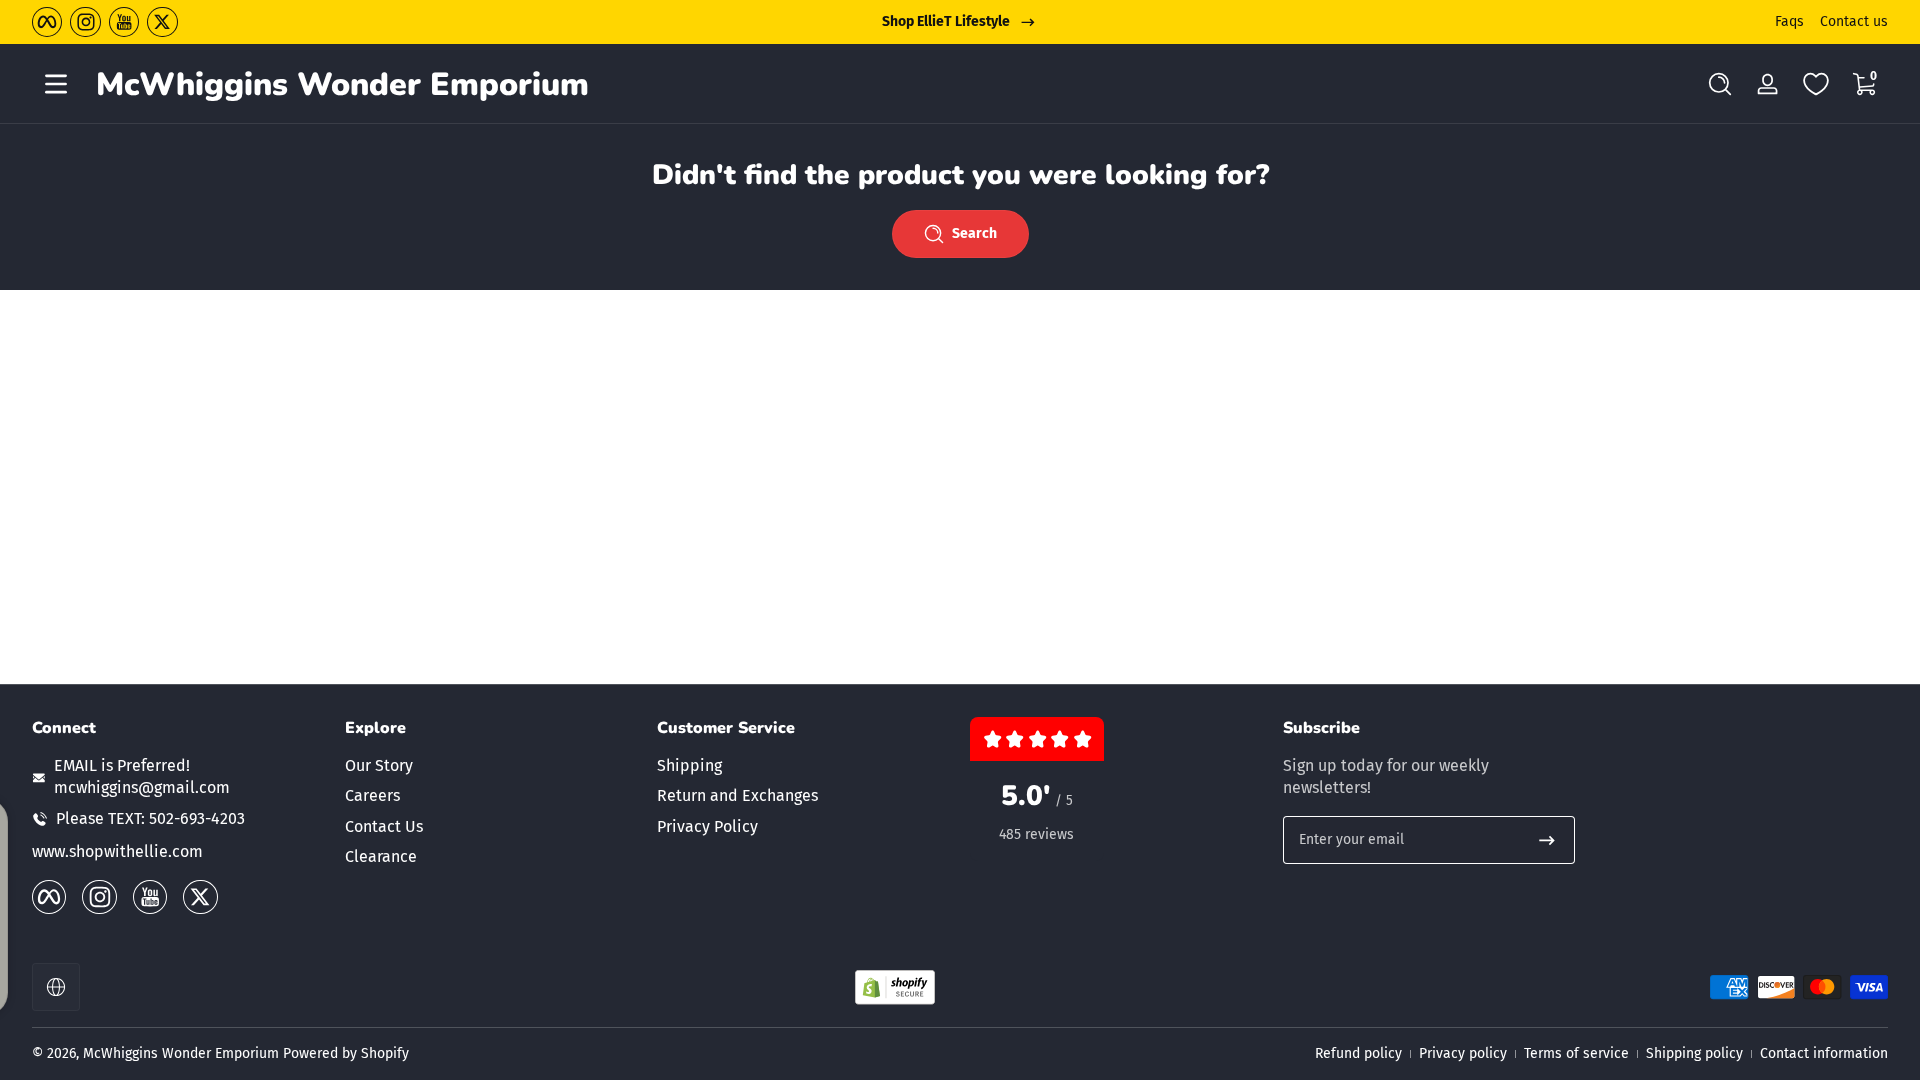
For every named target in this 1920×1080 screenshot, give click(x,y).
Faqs (1789, 21)
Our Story (379, 765)
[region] (960, 22)
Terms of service (1576, 1053)
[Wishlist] (1816, 84)
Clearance (381, 856)
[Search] (1720, 84)
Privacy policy (1463, 1053)
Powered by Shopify (346, 1053)
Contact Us (384, 826)
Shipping (689, 765)
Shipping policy (1694, 1053)
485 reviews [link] (1036, 834)
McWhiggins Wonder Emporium (183, 1053)
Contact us (1854, 21)
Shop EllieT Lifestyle (946, 21)
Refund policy (1358, 1053)
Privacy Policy (707, 826)
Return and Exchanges (737, 795)
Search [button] (974, 233)
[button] (1720, 84)
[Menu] (56, 84)
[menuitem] (491, 766)
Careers (372, 795)
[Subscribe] (1547, 840)
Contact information (1824, 1053)
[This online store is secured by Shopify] (895, 987)
